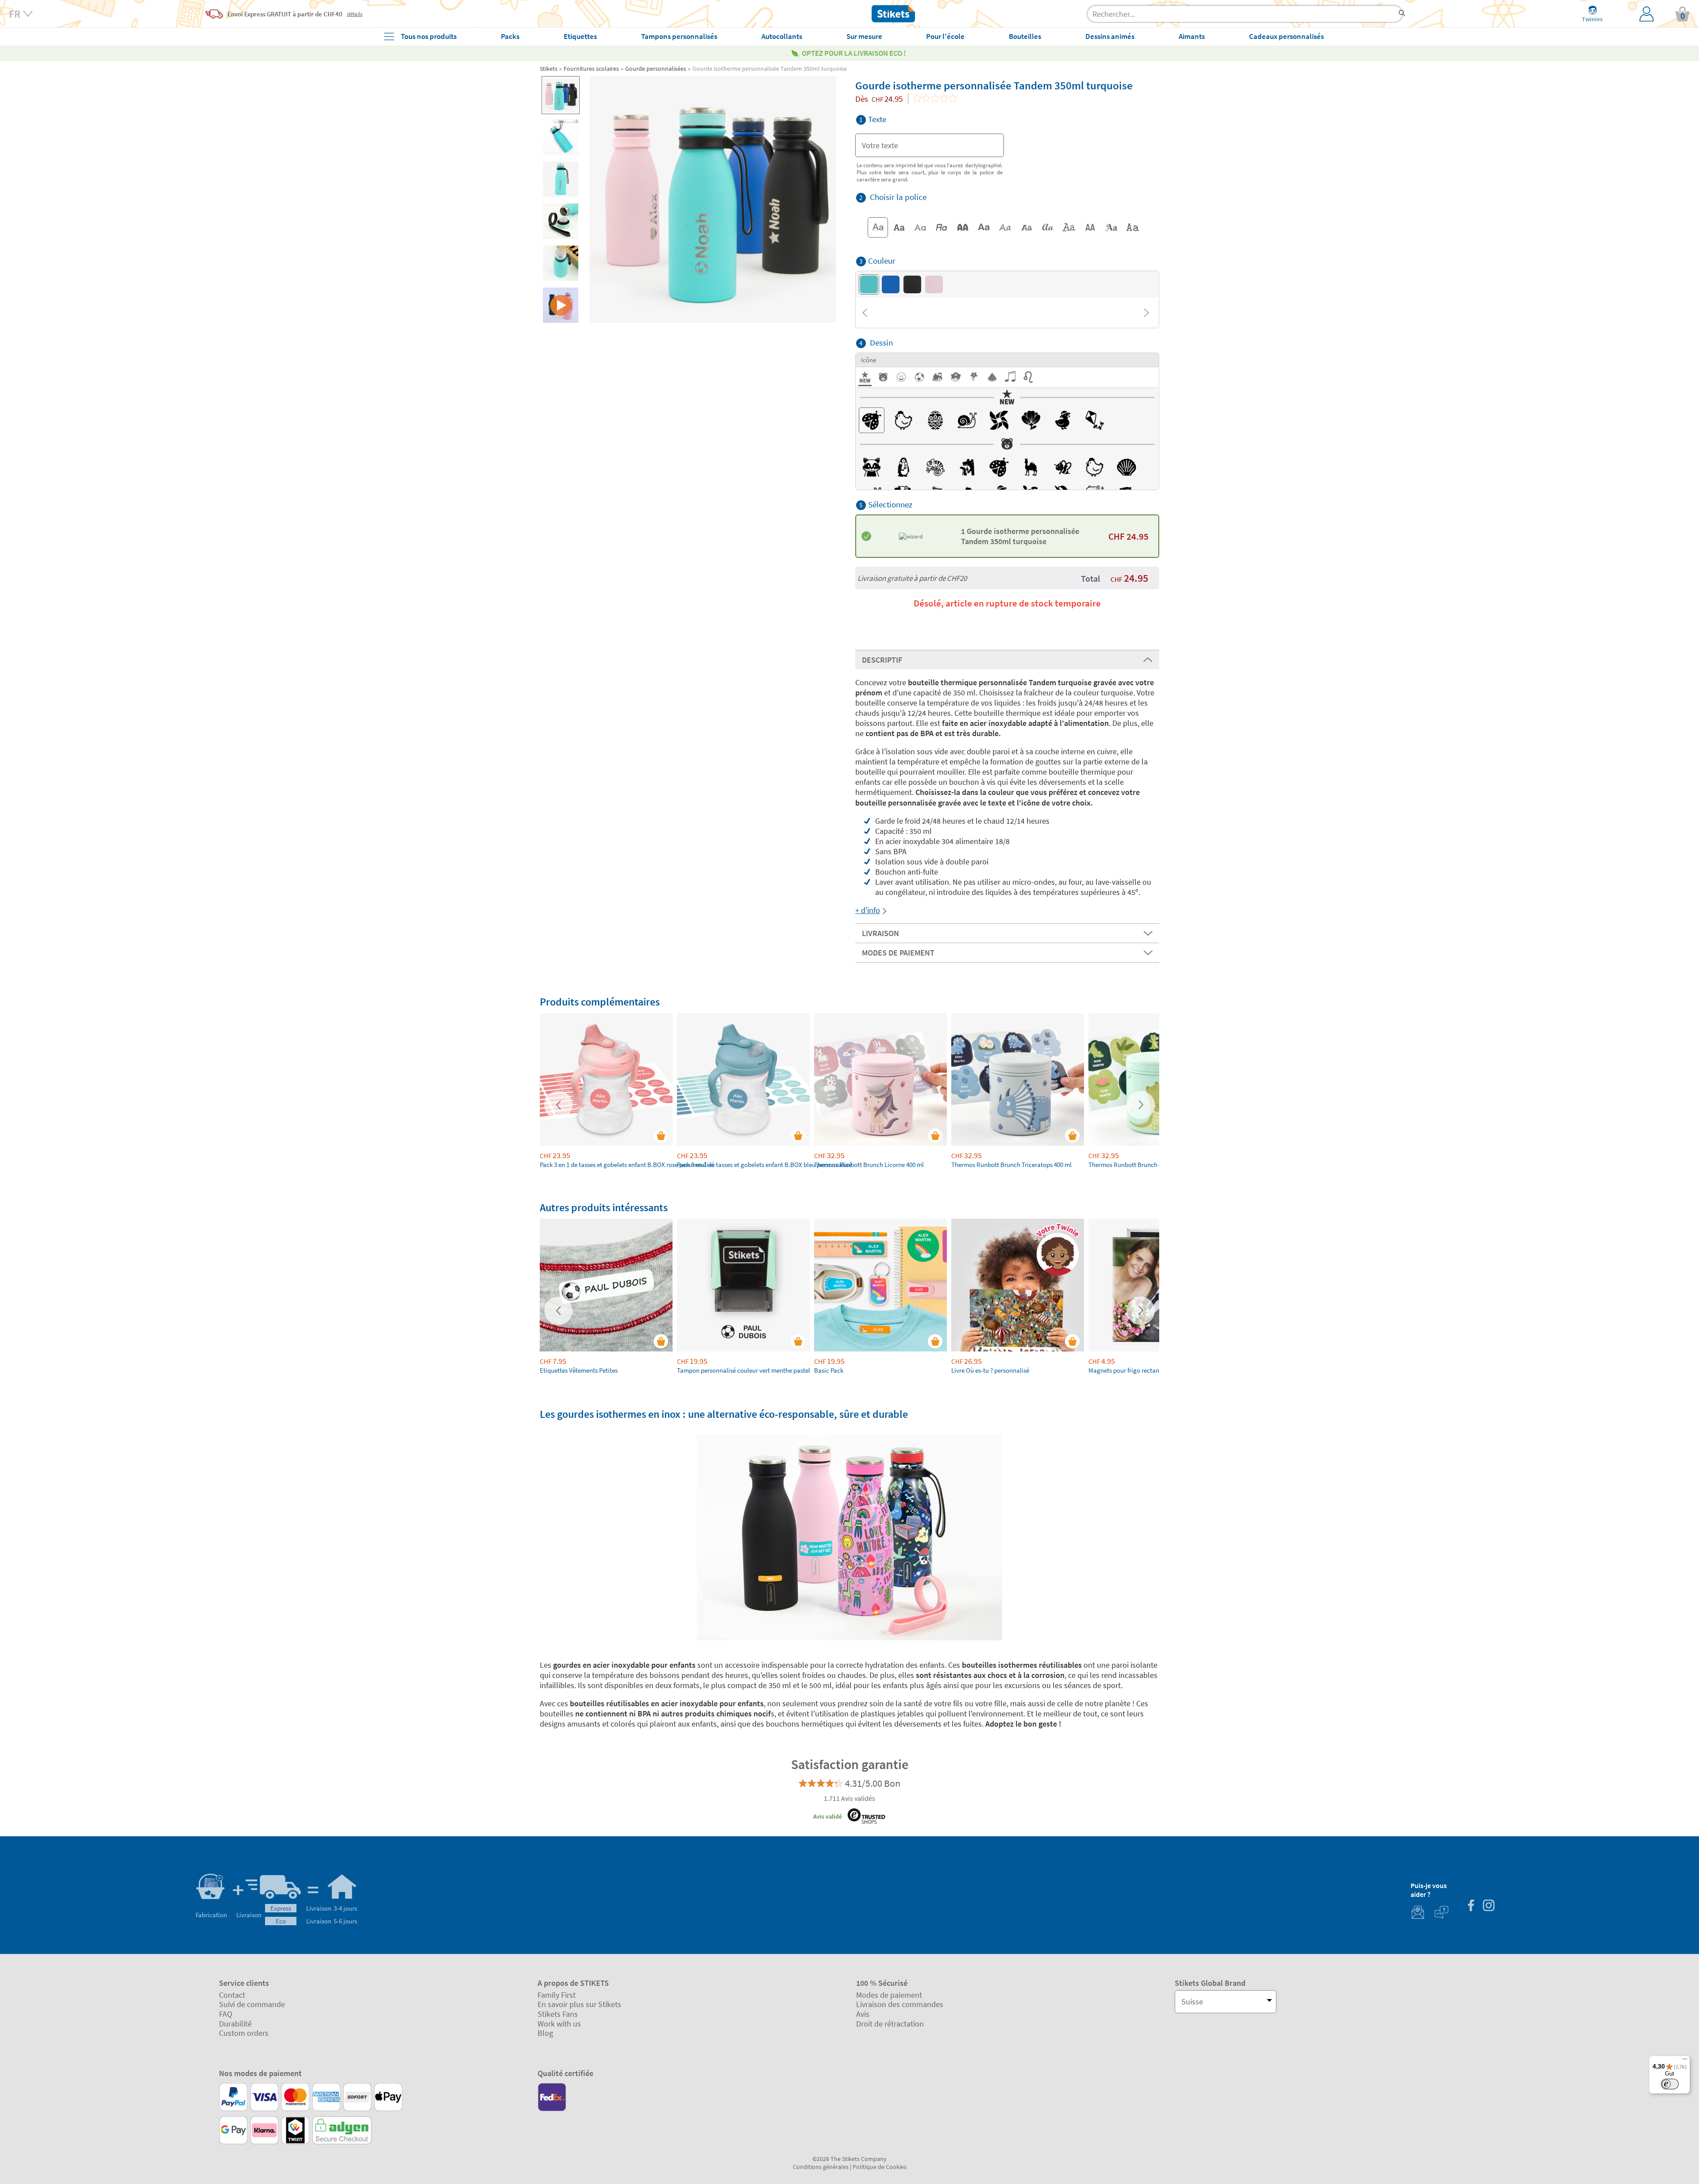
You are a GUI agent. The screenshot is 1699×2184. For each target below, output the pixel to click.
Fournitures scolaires (591, 69)
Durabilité (235, 2024)
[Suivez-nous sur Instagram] (1488, 1906)
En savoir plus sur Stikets (579, 2004)
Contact (232, 1995)
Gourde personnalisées (656, 69)
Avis (863, 2014)
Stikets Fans (558, 2014)
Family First (557, 1995)
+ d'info (868, 910)
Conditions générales (821, 2167)
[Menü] (1685, 2061)
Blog (545, 2033)
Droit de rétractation (890, 2024)
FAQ (226, 2014)
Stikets (549, 69)
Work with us (559, 2024)
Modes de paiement (889, 1995)
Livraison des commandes (900, 2004)
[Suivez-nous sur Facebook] (1471, 1906)
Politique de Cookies (880, 2167)
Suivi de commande (252, 2004)
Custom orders (244, 2033)
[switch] (1670, 2084)
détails (355, 14)
